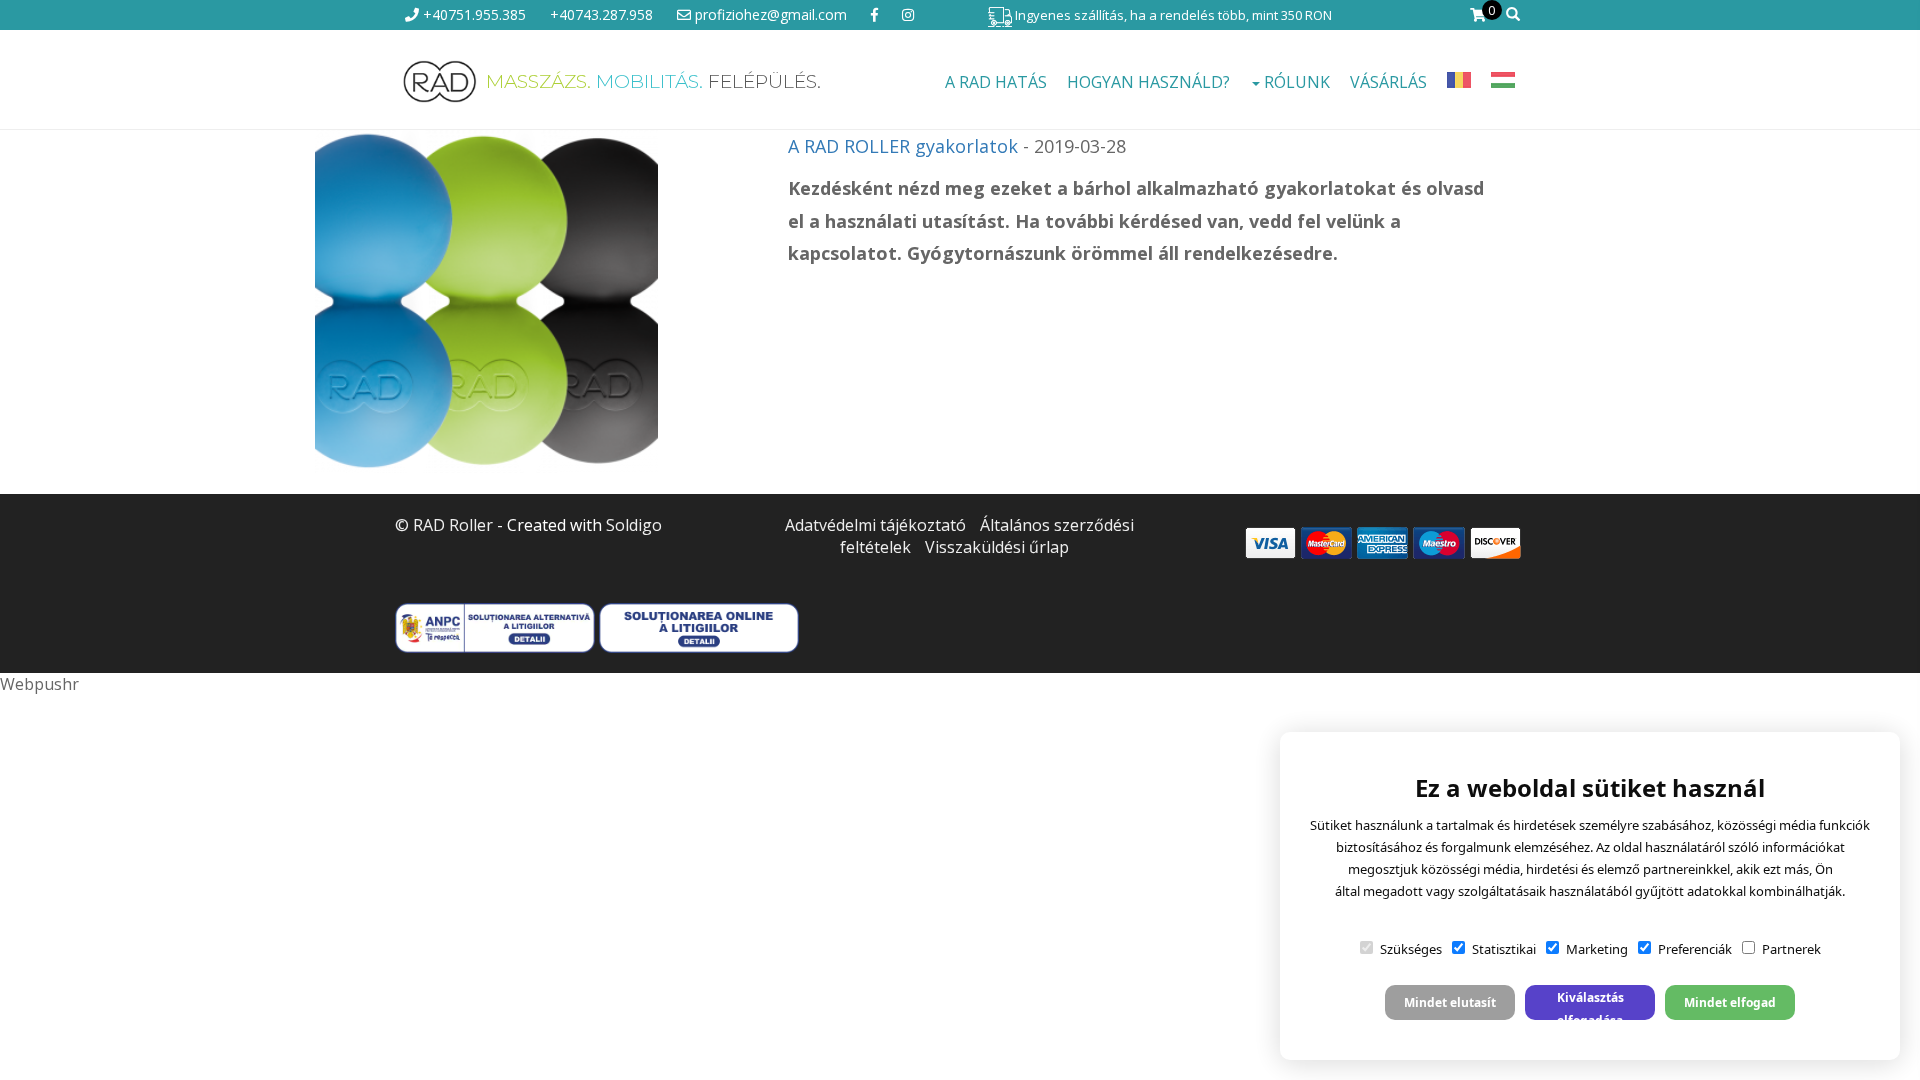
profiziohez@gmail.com (769, 14)
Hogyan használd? (1148, 82)
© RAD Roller (444, 525)
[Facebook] (874, 14)
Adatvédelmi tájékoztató (875, 525)
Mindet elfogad (1730, 1002)
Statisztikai (1504, 949)
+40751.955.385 (472, 14)
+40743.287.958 (601, 14)
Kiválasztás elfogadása (1590, 1004)
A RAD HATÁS (996, 82)
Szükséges (1411, 949)
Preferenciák (1695, 949)
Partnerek (1791, 949)
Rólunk (1295, 82)
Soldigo (634, 525)
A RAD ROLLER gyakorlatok (903, 146)
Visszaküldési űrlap (997, 547)
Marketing (1597, 949)
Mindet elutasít (1450, 1002)
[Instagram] (908, 14)
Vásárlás (1388, 82)
